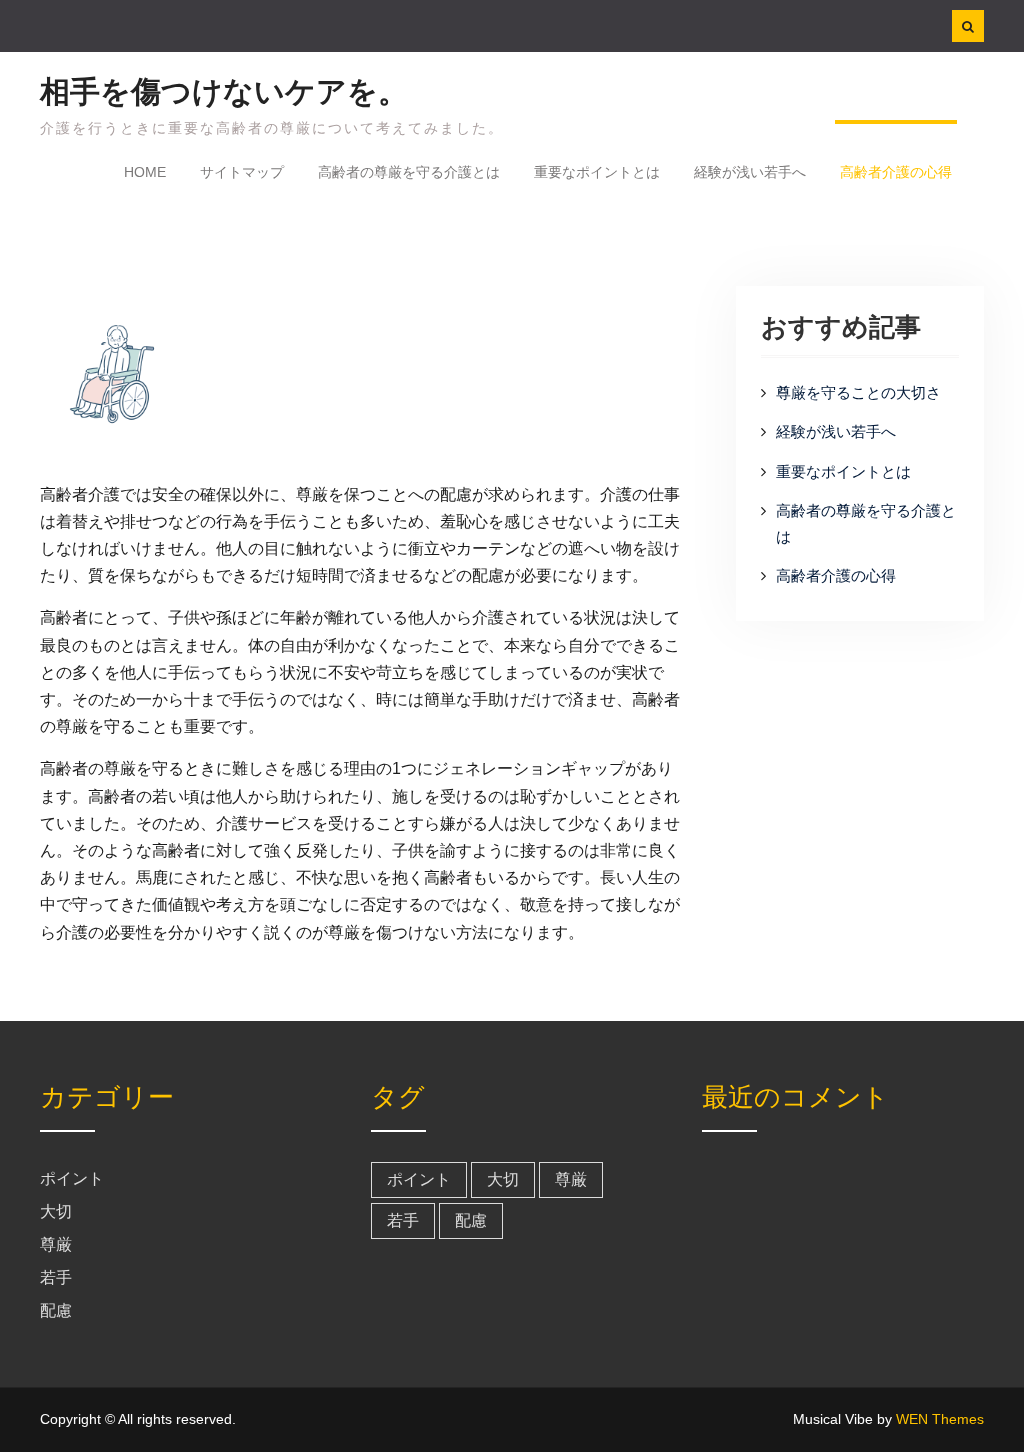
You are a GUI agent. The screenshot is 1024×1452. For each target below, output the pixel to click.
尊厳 (56, 1244)
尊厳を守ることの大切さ (858, 392)
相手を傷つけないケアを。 (224, 91)
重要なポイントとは (597, 172)
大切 (56, 1211)
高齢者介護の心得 (896, 172)
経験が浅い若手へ (750, 172)
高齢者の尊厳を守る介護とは (409, 172)
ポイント (72, 1178)
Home (145, 172)
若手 (56, 1277)
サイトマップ (242, 172)
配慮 (56, 1310)
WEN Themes (940, 1419)
